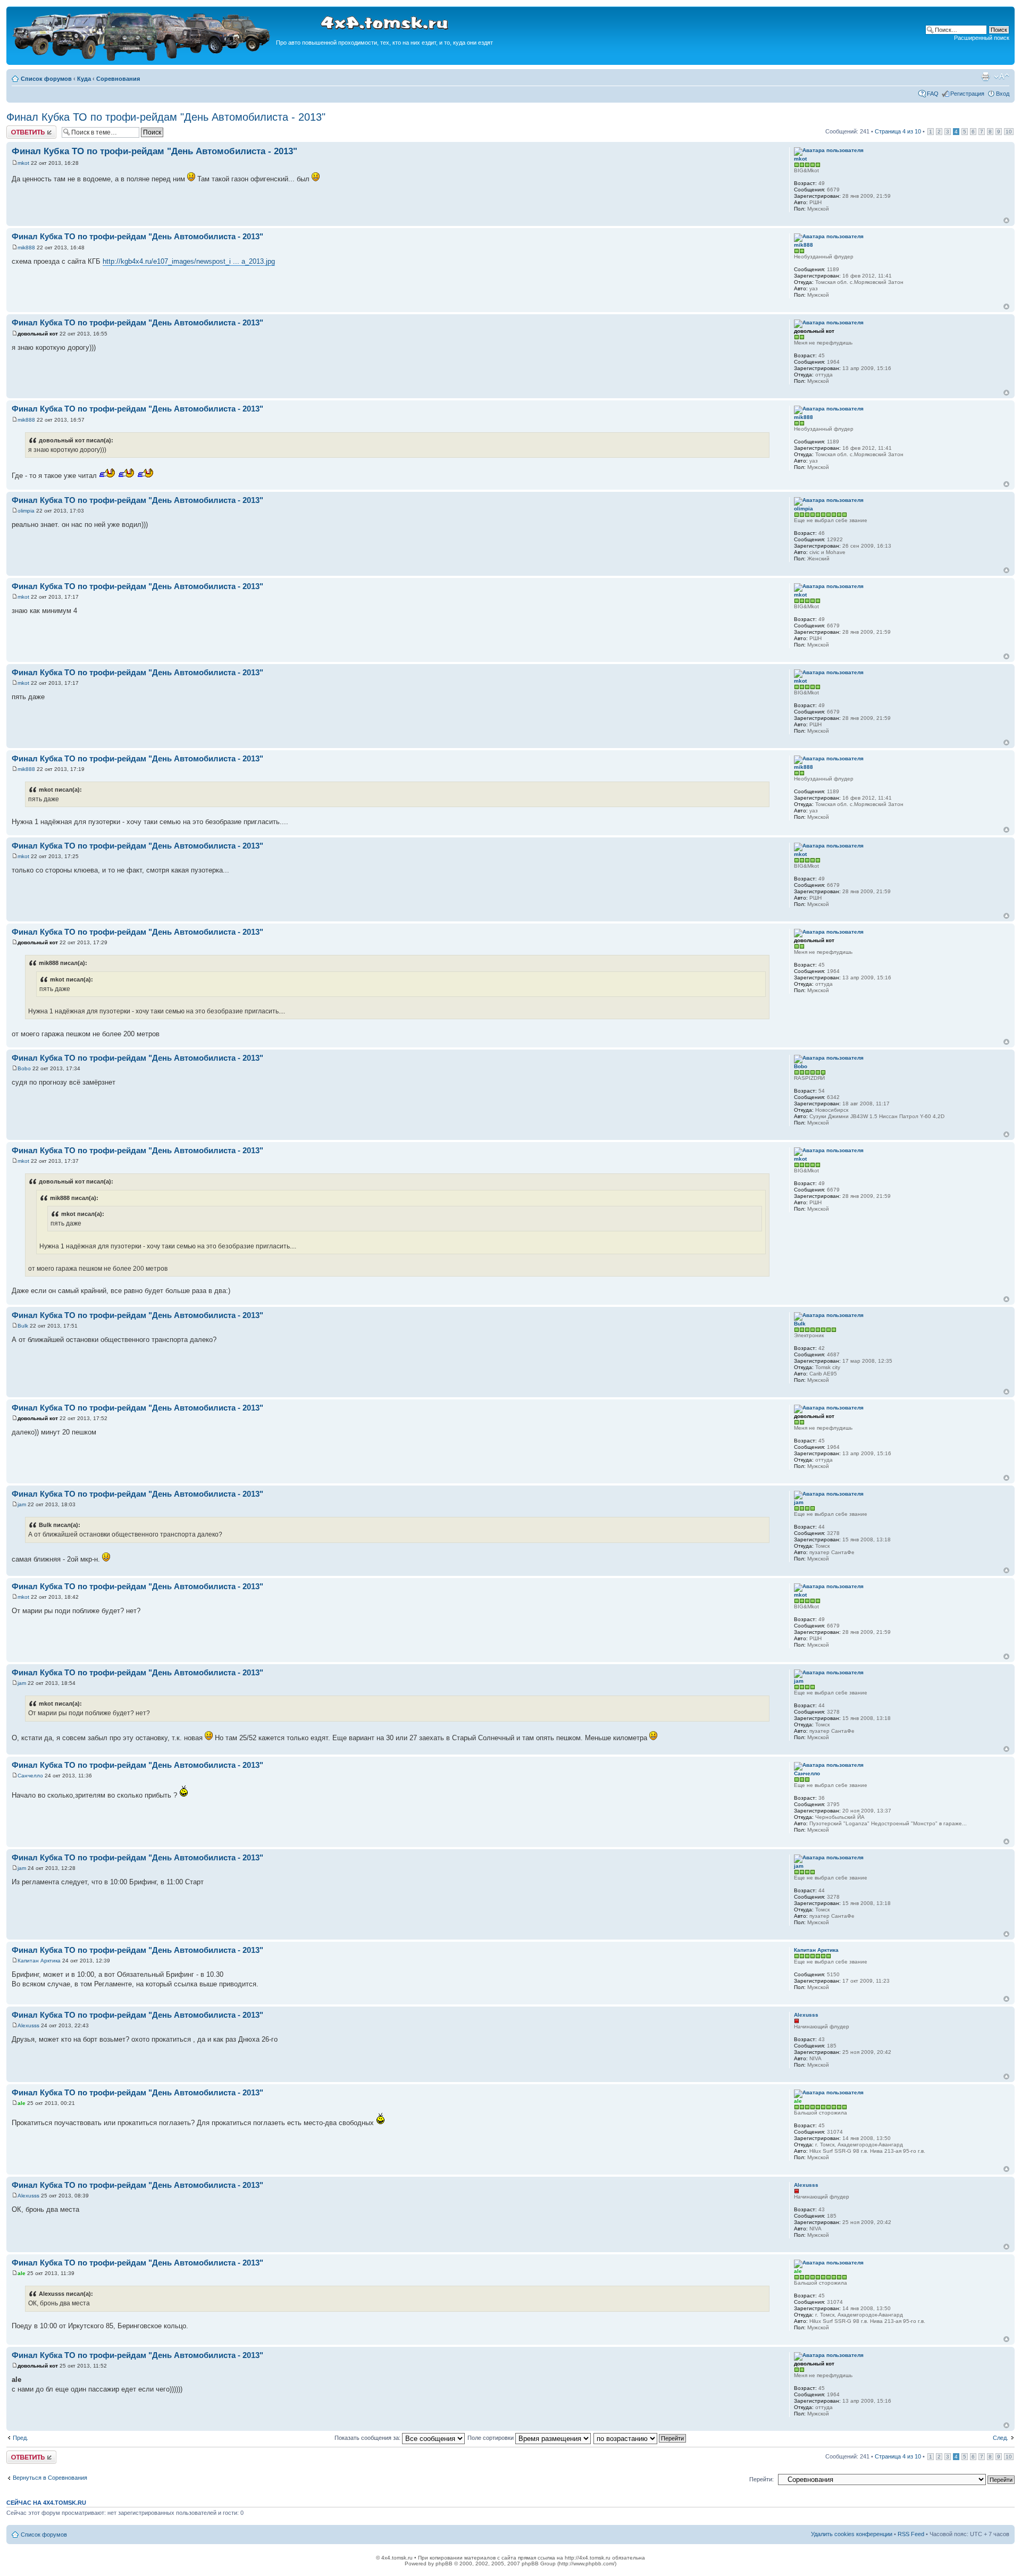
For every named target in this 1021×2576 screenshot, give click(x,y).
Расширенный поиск (982, 38)
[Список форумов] (143, 59)
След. (1001, 2438)
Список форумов (46, 79)
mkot (23, 163)
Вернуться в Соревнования (50, 2478)
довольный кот (38, 334)
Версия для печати (985, 77)
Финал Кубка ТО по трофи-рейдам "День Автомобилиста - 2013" (166, 117)
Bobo (24, 1068)
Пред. (20, 2438)
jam (22, 1504)
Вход (1003, 94)
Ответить (19, 129)
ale (22, 2103)
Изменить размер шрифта (1002, 77)
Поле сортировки (491, 2438)
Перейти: (761, 2479)
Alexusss (28, 2025)
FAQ (933, 94)
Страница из (898, 131)
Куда (84, 79)
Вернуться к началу (1006, 220)
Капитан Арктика (39, 1961)
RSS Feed (911, 2534)
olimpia (26, 511)
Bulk (23, 1326)
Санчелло (30, 1776)
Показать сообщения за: (368, 2438)
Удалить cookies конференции (852, 2534)
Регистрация (967, 94)
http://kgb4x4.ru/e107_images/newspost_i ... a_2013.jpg (189, 261)
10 (1009, 132)
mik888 (26, 247)
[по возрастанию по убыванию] (640, 2438)
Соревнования (118, 79)
